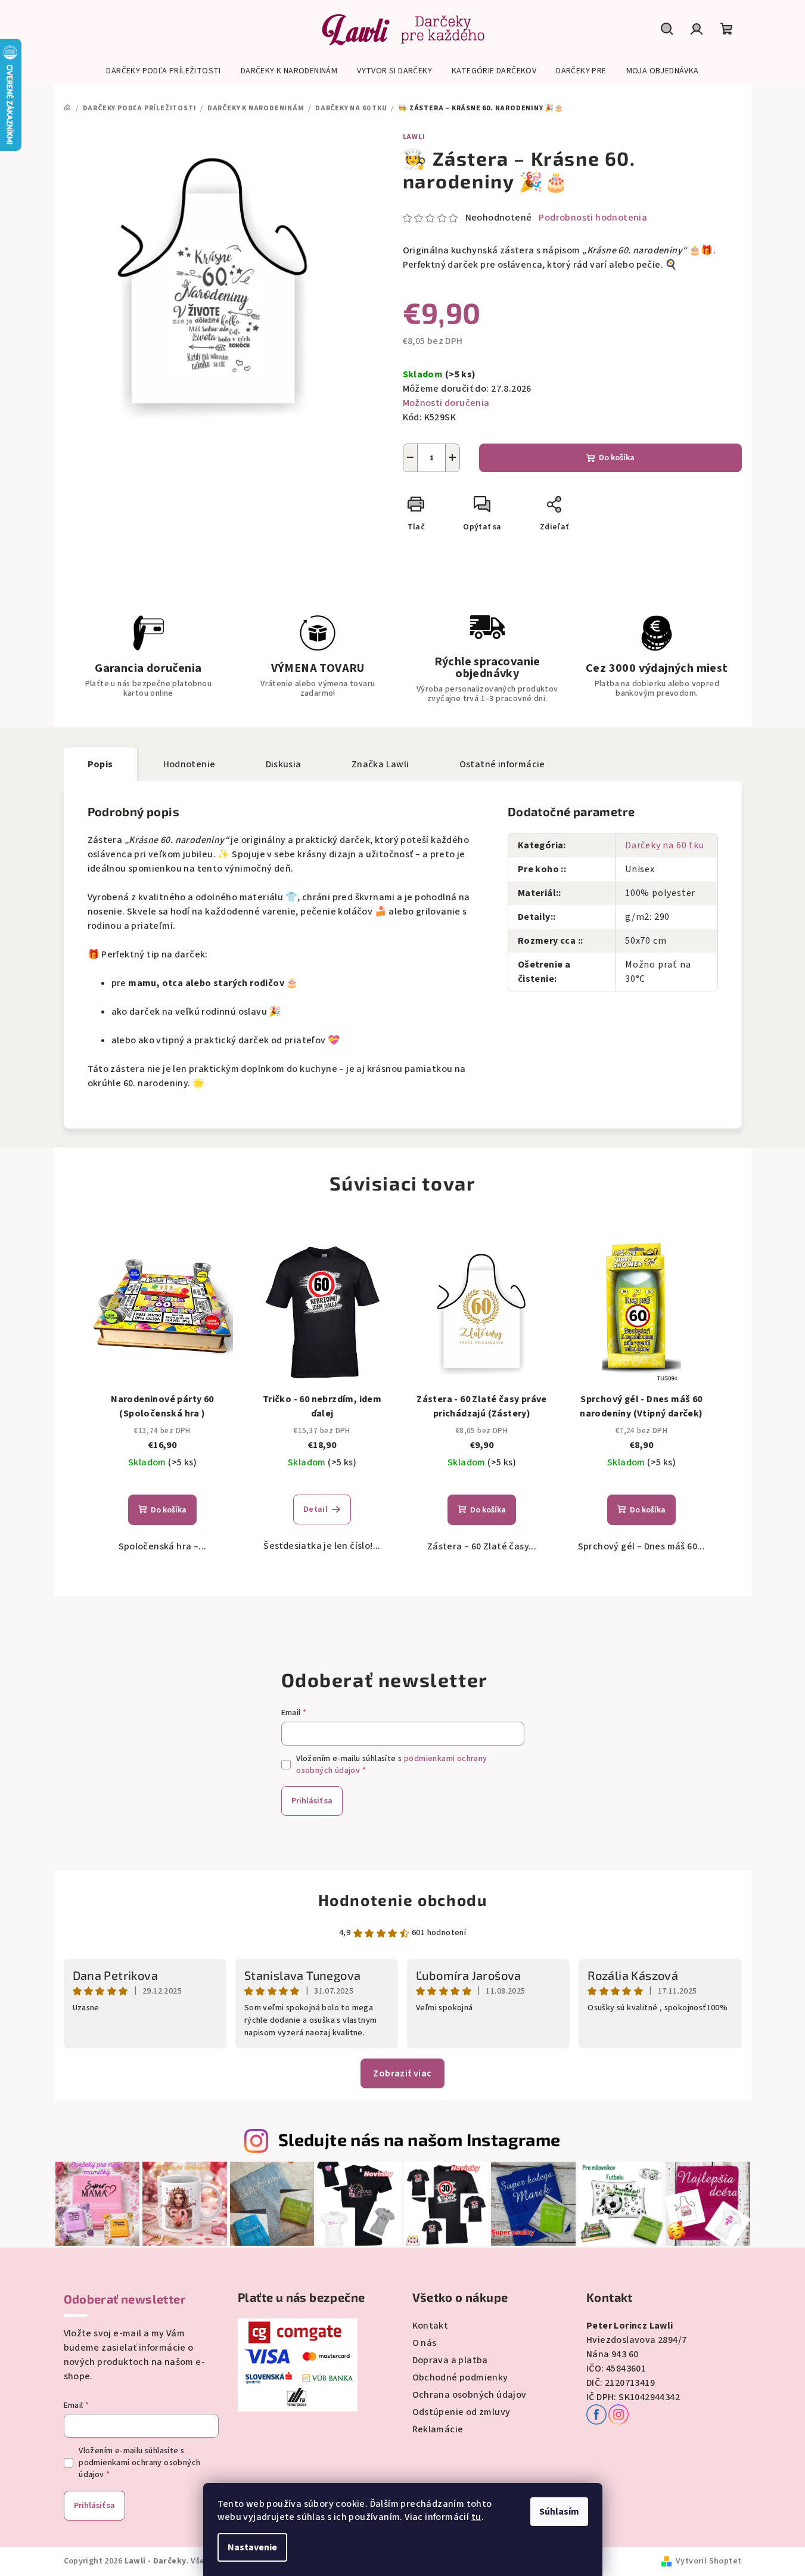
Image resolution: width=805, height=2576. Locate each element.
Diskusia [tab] (284, 764)
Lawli (414, 137)
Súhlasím (559, 2512)
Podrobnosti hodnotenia (593, 218)
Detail (316, 1509)
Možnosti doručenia (446, 403)
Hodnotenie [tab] (189, 764)
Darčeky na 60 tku (665, 845)
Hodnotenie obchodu (403, 1900)
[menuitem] (163, 71)
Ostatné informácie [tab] (502, 764)
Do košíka (617, 458)
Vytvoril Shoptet (708, 2561)
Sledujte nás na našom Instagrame (419, 2139)
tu (476, 2517)
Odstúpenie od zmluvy (461, 2412)
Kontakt (431, 2326)
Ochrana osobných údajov (470, 2395)
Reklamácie (438, 2429)
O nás (425, 2343)
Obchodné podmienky (460, 2377)
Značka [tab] (380, 764)
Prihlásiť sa (312, 1801)
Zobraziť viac (402, 2073)
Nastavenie (252, 2547)
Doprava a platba (450, 2360)
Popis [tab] (100, 764)
